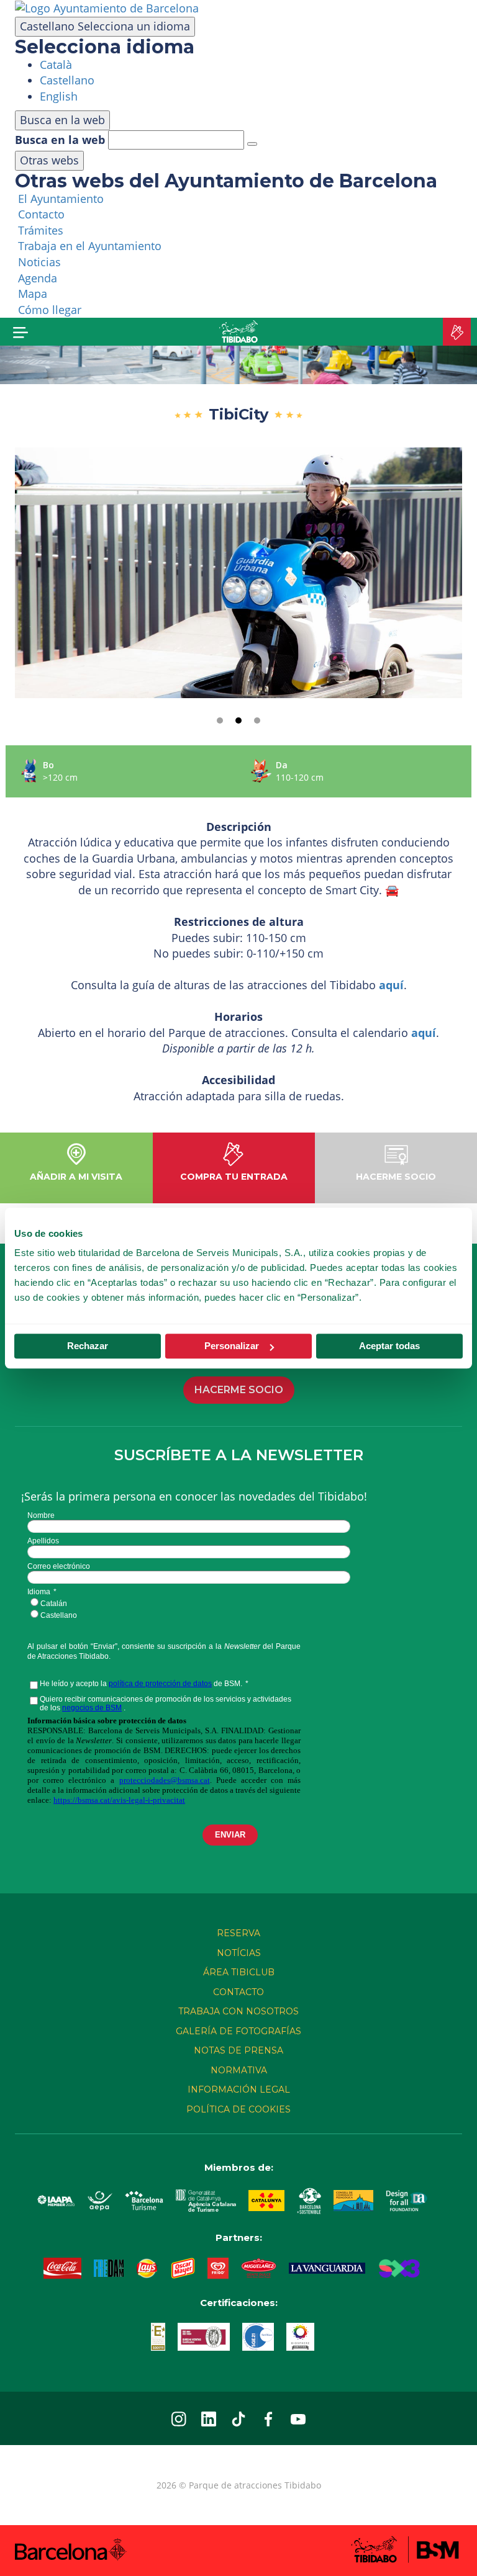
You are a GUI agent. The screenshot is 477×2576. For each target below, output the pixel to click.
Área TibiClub (239, 1972)
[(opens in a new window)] (107, 7)
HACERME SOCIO (239, 1390)
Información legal (239, 2089)
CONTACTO (238, 1992)
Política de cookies (238, 2109)
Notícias (239, 1953)
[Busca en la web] (252, 144)
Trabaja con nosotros (238, 2011)
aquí (391, 985)
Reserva (238, 1933)
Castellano (105, 26)
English (59, 96)
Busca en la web (60, 140)
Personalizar (232, 1346)
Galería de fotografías (238, 2031)
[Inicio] (238, 332)
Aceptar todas (389, 1346)
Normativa (239, 2070)
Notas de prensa (238, 2050)
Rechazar (88, 1346)
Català (56, 65)
